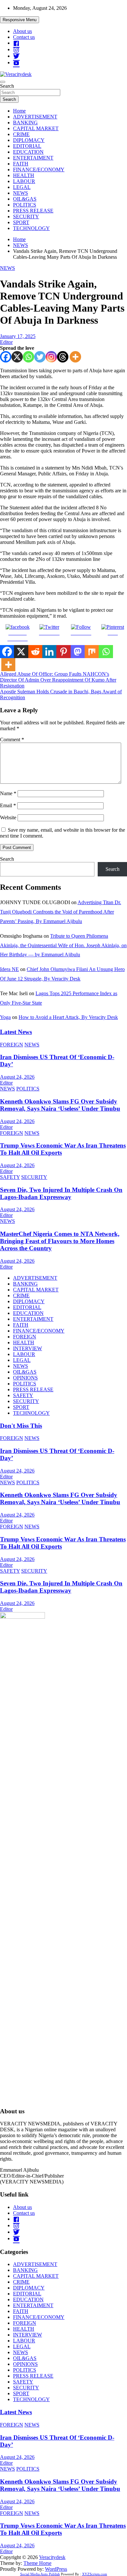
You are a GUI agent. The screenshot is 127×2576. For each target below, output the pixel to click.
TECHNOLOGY (31, 228)
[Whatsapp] (28, 357)
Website (8, 818)
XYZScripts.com (95, 2574)
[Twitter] (40, 357)
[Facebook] (6, 357)
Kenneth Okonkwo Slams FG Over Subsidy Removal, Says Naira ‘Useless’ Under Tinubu (60, 1105)
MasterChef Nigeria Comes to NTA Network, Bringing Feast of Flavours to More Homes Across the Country (60, 1241)
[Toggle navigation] (3, 82)
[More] (75, 357)
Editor (6, 342)
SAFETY (10, 1177)
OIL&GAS (25, 199)
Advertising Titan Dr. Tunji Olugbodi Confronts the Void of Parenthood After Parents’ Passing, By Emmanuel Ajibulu (61, 912)
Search (7, 86)
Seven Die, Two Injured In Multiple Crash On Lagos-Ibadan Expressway (61, 1193)
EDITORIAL (27, 146)
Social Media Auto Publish (40, 2574)
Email (8, 805)
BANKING (25, 123)
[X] (17, 357)
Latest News (16, 1032)
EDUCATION (28, 152)
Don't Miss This (21, 1426)
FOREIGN (12, 1045)
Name (8, 793)
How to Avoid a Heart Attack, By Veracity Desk (68, 1017)
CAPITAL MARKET (36, 128)
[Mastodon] (78, 652)
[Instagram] (51, 357)
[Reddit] (35, 652)
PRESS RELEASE (33, 211)
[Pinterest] (63, 652)
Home (19, 111)
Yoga (5, 1017)
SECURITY (26, 216)
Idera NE (9, 969)
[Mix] (92, 652)
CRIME (21, 134)
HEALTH (24, 175)
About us (22, 31)
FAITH (21, 164)
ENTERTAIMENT (33, 158)
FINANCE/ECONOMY (39, 170)
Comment (12, 740)
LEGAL (22, 187)
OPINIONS (25, 1378)
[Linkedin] (49, 652)
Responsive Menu (20, 20)
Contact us (24, 37)
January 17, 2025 (18, 336)
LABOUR (24, 181)
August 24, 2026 (17, 1077)
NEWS (21, 193)
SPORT (21, 222)
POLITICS (25, 205)
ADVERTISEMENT (35, 117)
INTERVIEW (28, 1348)
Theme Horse (37, 2563)
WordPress (56, 2569)
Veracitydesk (52, 2557)
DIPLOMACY (29, 140)
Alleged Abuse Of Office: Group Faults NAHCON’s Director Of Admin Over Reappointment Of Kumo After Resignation (58, 680)
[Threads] (63, 357)
